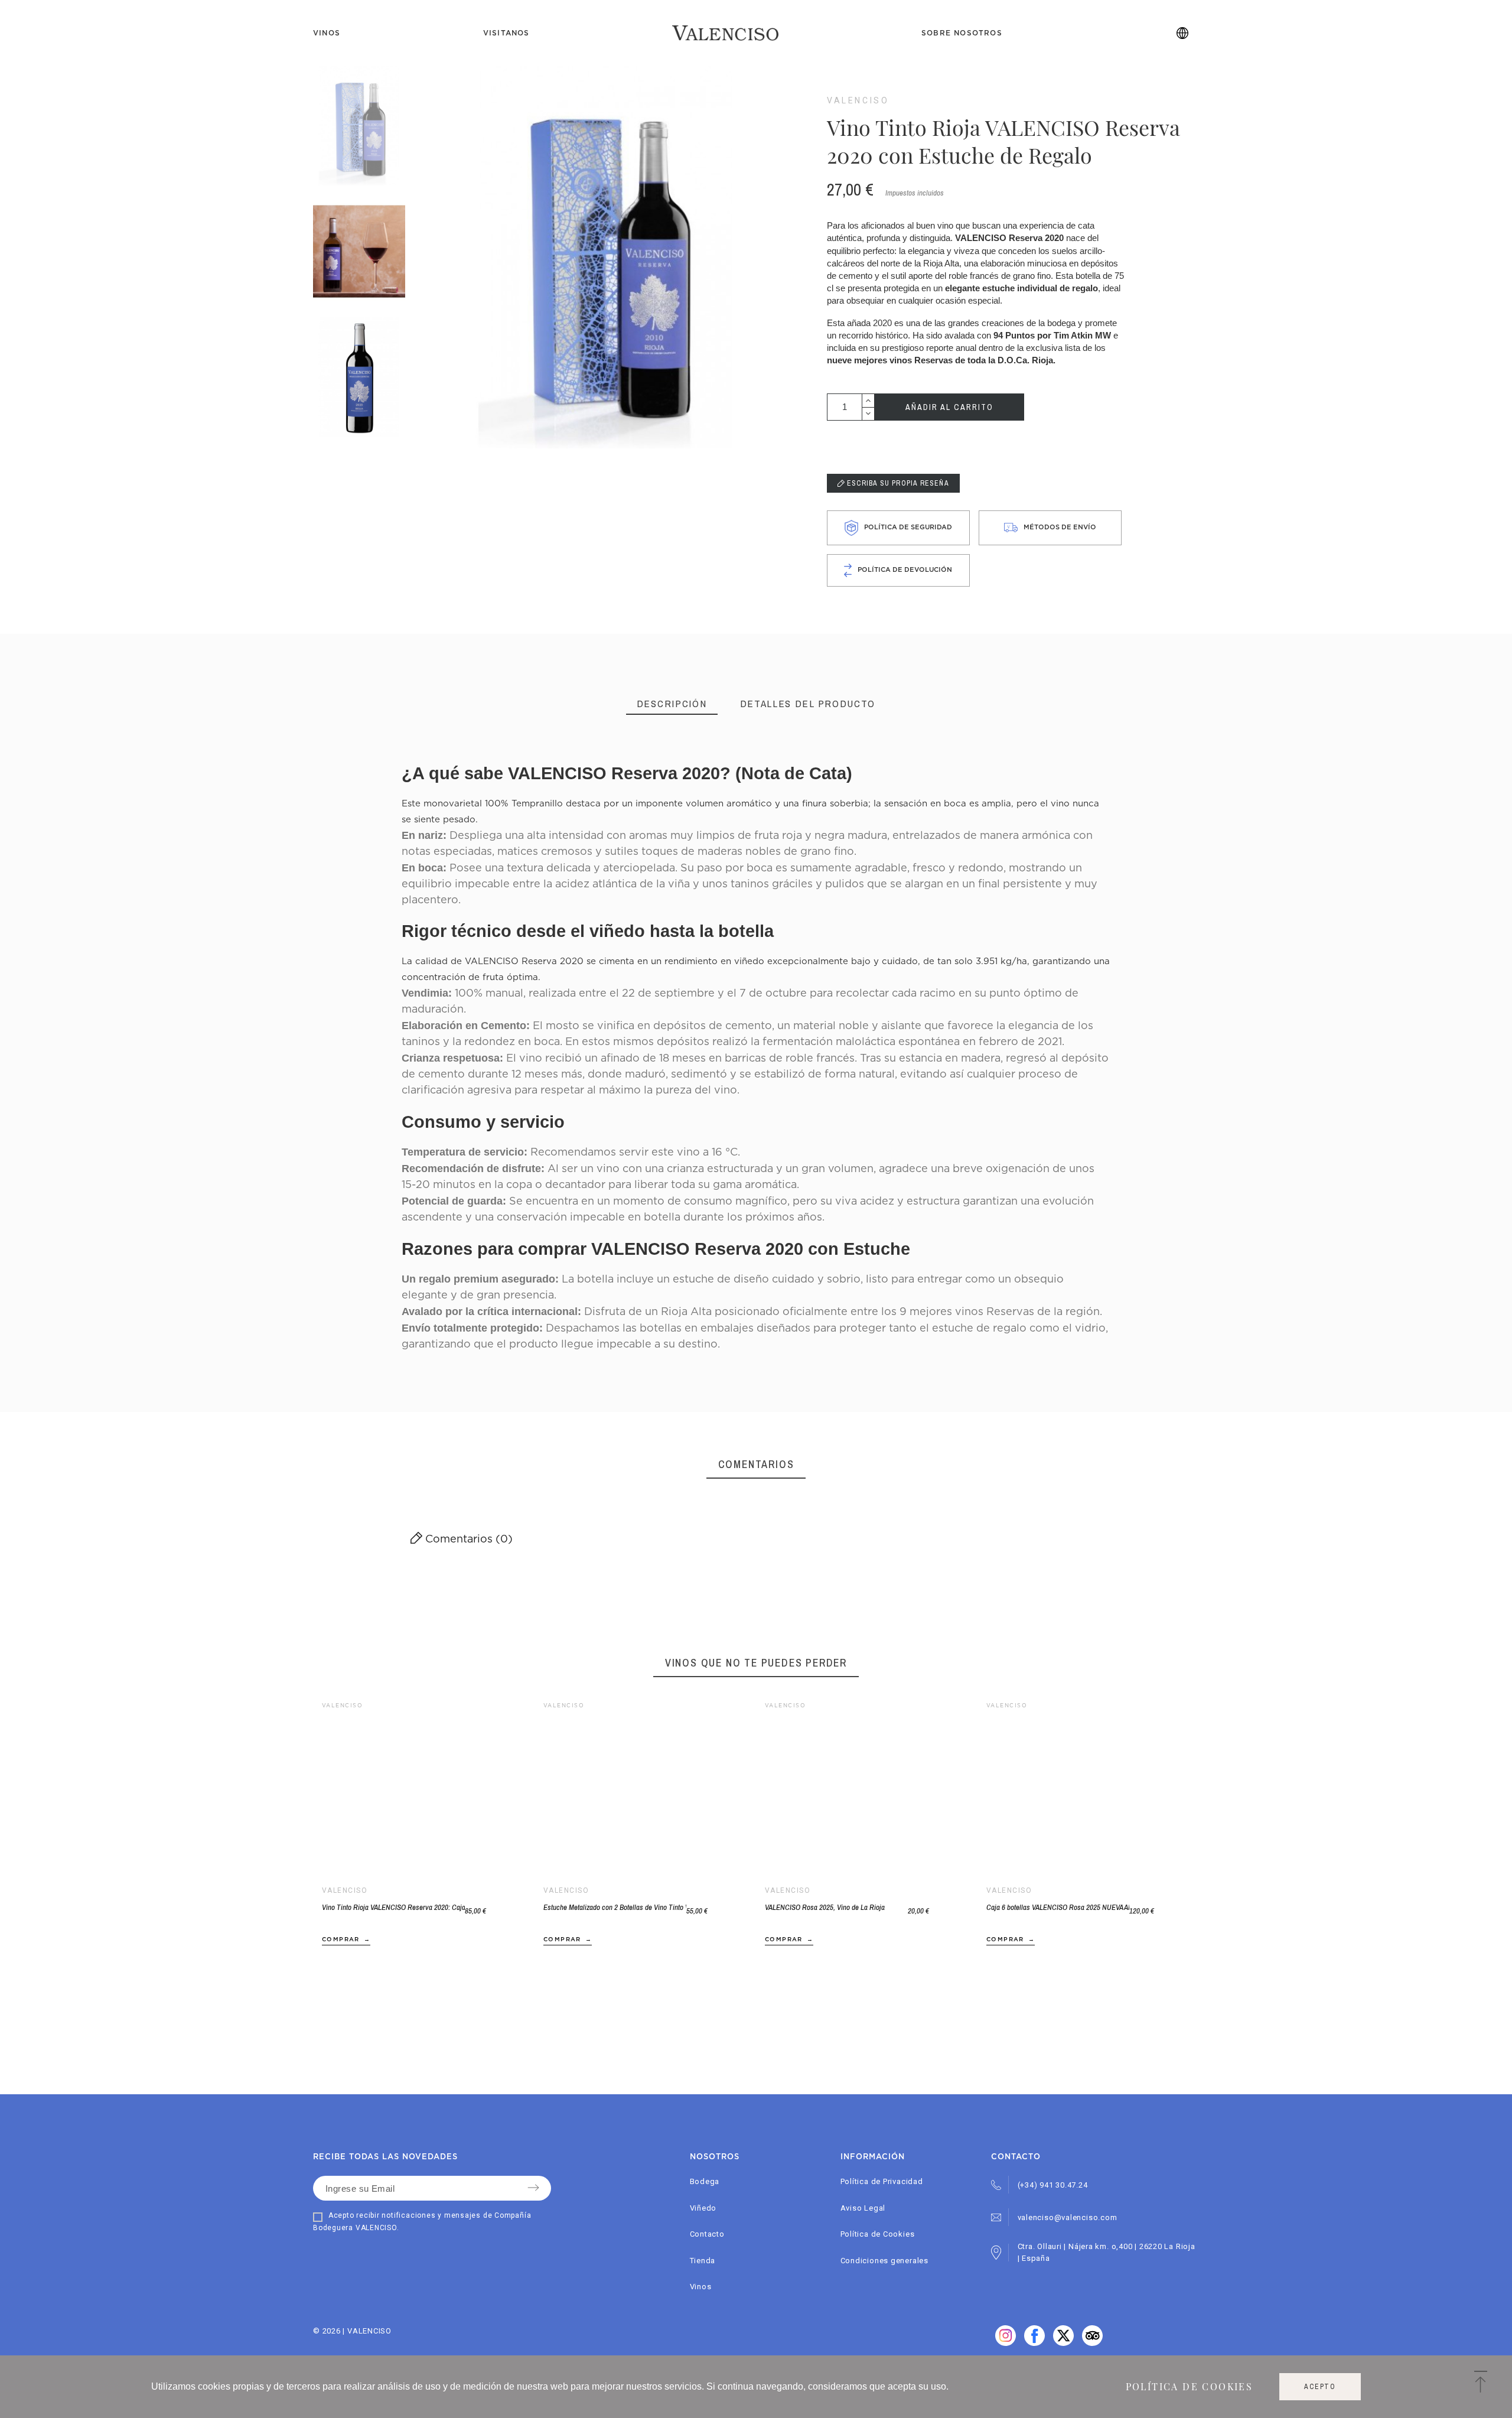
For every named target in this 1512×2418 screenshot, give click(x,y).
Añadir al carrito (949, 407)
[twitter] (1034, 2343)
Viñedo (703, 2208)
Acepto (1320, 2387)
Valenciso (858, 100)
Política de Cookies (878, 2234)
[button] (1071, 1791)
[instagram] (1092, 2343)
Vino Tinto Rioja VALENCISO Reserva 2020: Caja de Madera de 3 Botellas (393, 1907)
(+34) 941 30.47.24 (1053, 2185)
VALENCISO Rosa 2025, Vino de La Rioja (825, 1907)
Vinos (701, 2287)
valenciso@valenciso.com (1068, 2217)
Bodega (705, 2181)
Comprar (341, 1939)
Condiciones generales (884, 2261)
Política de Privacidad (882, 2181)
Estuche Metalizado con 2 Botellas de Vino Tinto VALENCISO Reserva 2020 (615, 1907)
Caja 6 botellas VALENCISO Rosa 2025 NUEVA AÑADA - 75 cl (1058, 1907)
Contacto (707, 2234)
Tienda (703, 2261)
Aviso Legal (863, 2208)
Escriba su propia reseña (897, 483)
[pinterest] (1063, 2343)
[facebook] (1006, 2343)
